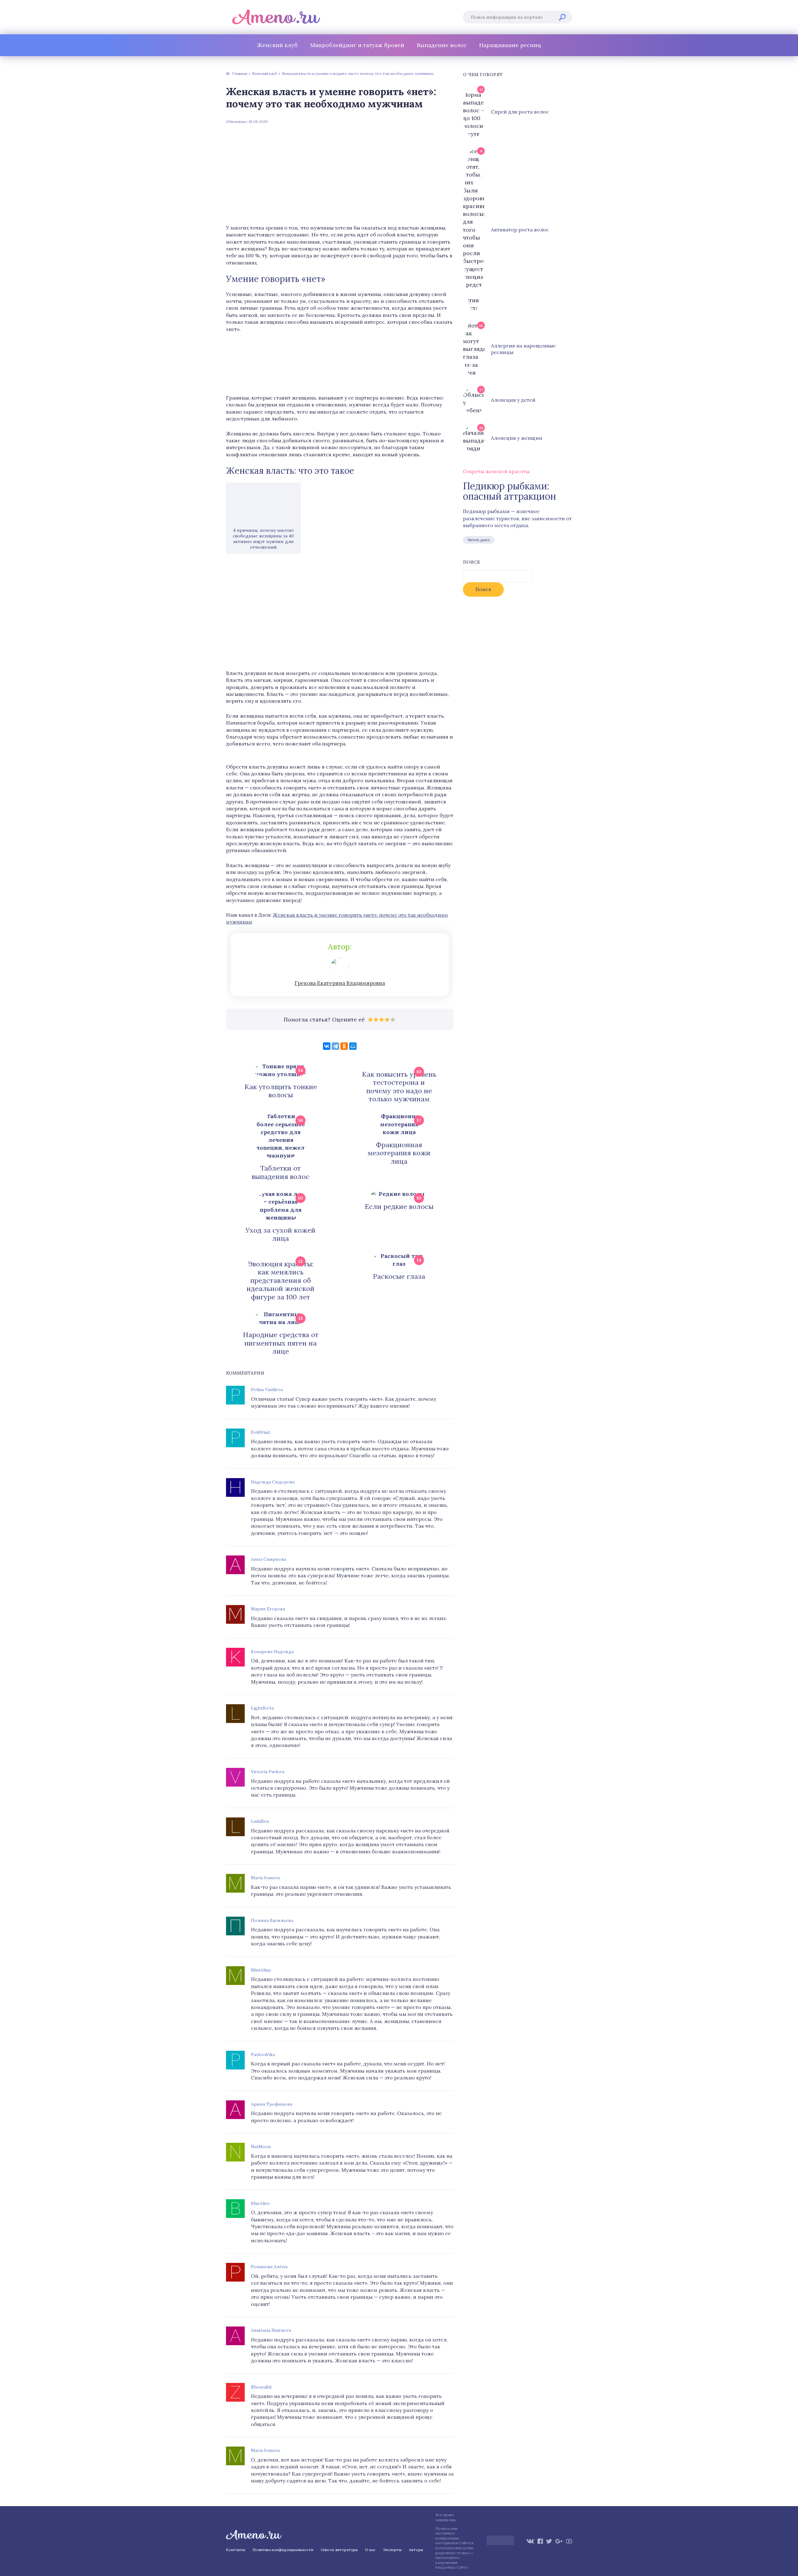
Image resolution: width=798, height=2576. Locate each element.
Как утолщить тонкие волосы (281, 1091)
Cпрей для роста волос (520, 112)
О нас (370, 2550)
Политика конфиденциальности (283, 2550)
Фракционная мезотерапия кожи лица (399, 1153)
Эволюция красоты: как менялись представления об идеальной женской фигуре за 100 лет (281, 1280)
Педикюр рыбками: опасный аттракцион (509, 491)
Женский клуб (277, 45)
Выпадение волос (442, 45)
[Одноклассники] (344, 1046)
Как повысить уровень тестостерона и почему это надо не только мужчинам (399, 1087)
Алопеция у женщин (517, 438)
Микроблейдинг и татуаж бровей (357, 45)
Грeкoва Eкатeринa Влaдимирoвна (340, 983)
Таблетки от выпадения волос (281, 1172)
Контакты (236, 2550)
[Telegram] (335, 1046)
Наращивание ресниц (510, 45)
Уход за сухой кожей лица (281, 1234)
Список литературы (339, 2550)
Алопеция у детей (513, 400)
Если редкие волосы (399, 1206)
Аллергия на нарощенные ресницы (523, 349)
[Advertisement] (340, 174)
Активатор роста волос (520, 230)
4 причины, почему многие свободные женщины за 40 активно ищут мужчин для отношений (263, 539)
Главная (240, 73)
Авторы (416, 2550)
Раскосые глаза (399, 1276)
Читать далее (479, 540)
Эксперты (392, 2550)
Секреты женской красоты (496, 471)
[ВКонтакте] (327, 1046)
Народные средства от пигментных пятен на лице (281, 1343)
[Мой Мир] (353, 1046)
